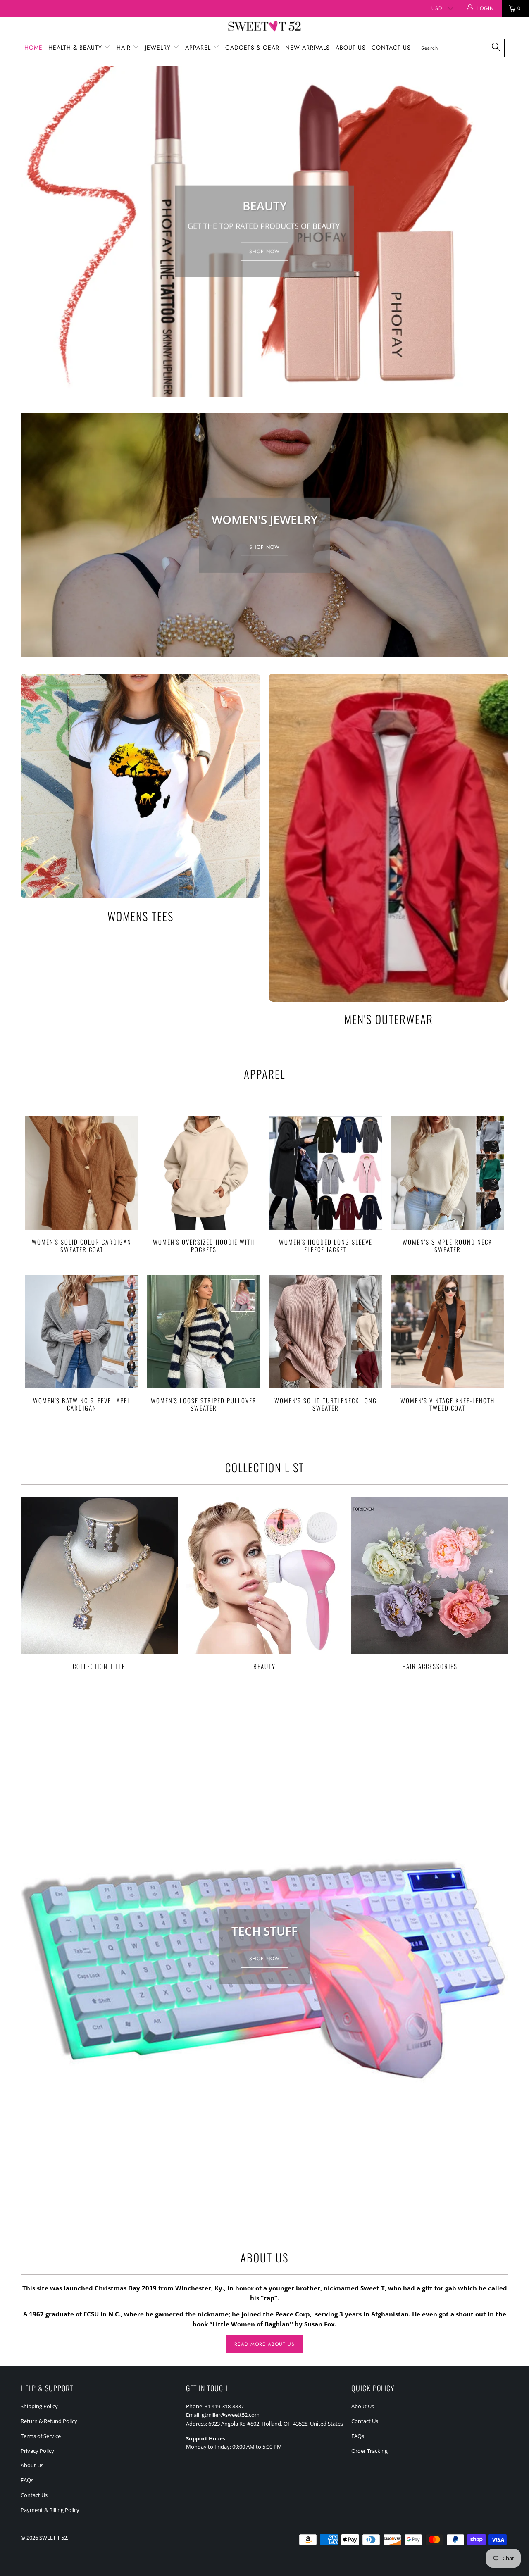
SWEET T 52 (53, 2538)
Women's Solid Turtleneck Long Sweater (325, 1332)
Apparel (199, 48)
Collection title (99, 1583)
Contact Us (391, 48)
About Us (351, 48)
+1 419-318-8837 (224, 2406)
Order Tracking (369, 2451)
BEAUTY (264, 1583)
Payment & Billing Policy (50, 2510)
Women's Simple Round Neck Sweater (447, 1173)
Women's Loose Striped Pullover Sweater (204, 1332)
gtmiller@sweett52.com (231, 2415)
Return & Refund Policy (49, 2421)
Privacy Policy (37, 2451)
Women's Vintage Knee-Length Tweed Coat (447, 1332)
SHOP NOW (264, 252)
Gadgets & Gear (252, 48)
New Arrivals (307, 48)
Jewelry (159, 48)
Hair (125, 48)
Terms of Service (41, 2436)
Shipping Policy (39, 2406)
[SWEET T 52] (264, 27)
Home (33, 48)
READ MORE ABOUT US (264, 2344)
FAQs (27, 2480)
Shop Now (264, 547)
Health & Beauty (76, 48)
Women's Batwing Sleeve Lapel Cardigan (82, 1332)
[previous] (32, 231)
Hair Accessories (430, 1583)
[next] (497, 231)
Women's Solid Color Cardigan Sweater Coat (82, 1173)
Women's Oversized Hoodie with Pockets (204, 1173)
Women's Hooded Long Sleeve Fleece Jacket (325, 1173)
